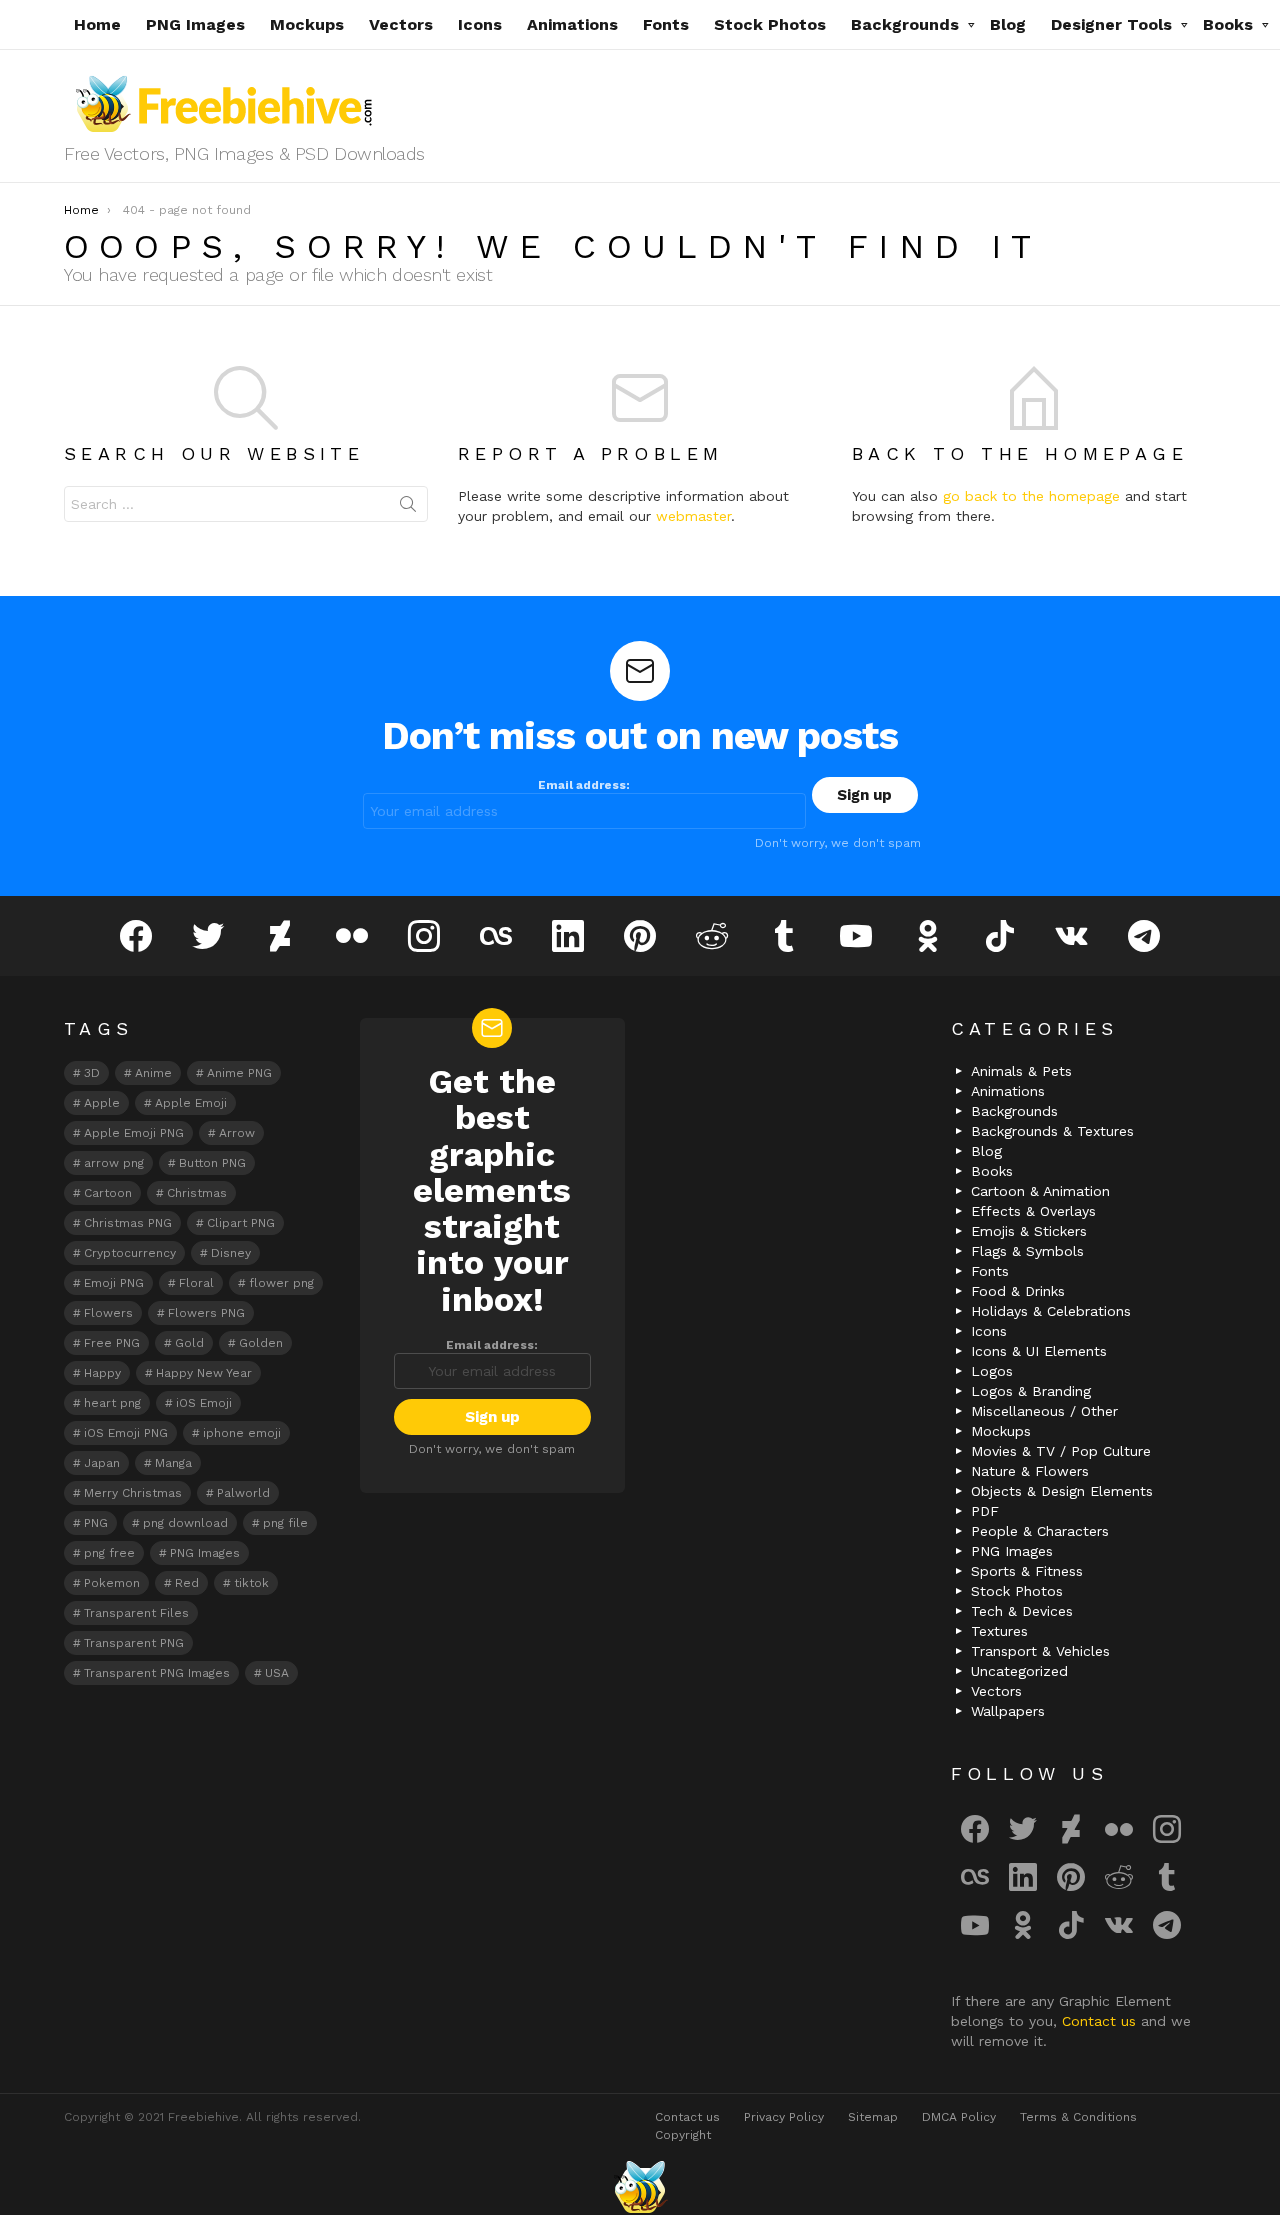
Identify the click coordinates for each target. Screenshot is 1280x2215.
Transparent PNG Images (157, 1673)
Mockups (307, 24)
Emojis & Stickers (1029, 1231)
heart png (112, 1403)
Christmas (197, 1193)
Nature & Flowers (1030, 1471)
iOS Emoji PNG (126, 1433)
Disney (231, 1253)
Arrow (237, 1133)
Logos (992, 1371)
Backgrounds (905, 24)
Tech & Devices (1022, 1611)
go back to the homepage (1031, 496)
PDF (985, 1511)
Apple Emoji (191, 1103)
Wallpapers (1008, 1711)
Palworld (243, 1493)
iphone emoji (242, 1433)
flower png (281, 1283)
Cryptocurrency (130, 1253)
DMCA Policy (959, 2117)
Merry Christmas (133, 1493)
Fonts (666, 24)
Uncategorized (1019, 1671)
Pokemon (112, 1583)
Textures (999, 1631)
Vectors (401, 24)
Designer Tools (1111, 24)
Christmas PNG (128, 1223)
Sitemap (873, 2117)
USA (277, 1673)
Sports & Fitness (1027, 1571)
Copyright (683, 2135)
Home (97, 24)
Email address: (584, 785)
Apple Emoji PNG (134, 1133)
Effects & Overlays (1033, 1211)
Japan (102, 1463)
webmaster (693, 516)
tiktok (251, 1583)
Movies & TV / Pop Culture (1061, 1451)
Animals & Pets (1021, 1071)
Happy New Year (204, 1373)
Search (408, 508)
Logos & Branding (1031, 1391)
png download (185, 1523)
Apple (102, 1103)
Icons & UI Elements (1039, 1351)
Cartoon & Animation (1040, 1191)
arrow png (114, 1163)
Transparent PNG (134, 1643)
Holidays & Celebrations (1051, 1311)
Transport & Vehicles (1040, 1651)
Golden (261, 1343)
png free (109, 1553)
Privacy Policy (784, 2117)
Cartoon (108, 1193)
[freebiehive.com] (640, 2187)
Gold (189, 1343)
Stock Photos (770, 24)
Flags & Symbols (1027, 1251)
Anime (153, 1073)
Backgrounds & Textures (1052, 1131)
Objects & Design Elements (1062, 1491)
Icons (480, 24)
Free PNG (112, 1343)
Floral (196, 1283)
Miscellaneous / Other (1044, 1411)
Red (187, 1583)
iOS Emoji (204, 1403)
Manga (173, 1463)
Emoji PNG (114, 1283)
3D (92, 1073)
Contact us (1101, 2021)
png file (285, 1523)
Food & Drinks (1018, 1291)
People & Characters (1040, 1531)
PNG (96, 1523)
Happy (102, 1373)
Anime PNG (239, 1073)
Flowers (108, 1313)
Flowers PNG (206, 1313)
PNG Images (195, 24)
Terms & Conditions (1078, 2117)
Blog (1008, 24)
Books (1228, 24)
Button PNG (212, 1163)
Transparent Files (136, 1613)
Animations (572, 24)
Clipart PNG (241, 1223)
